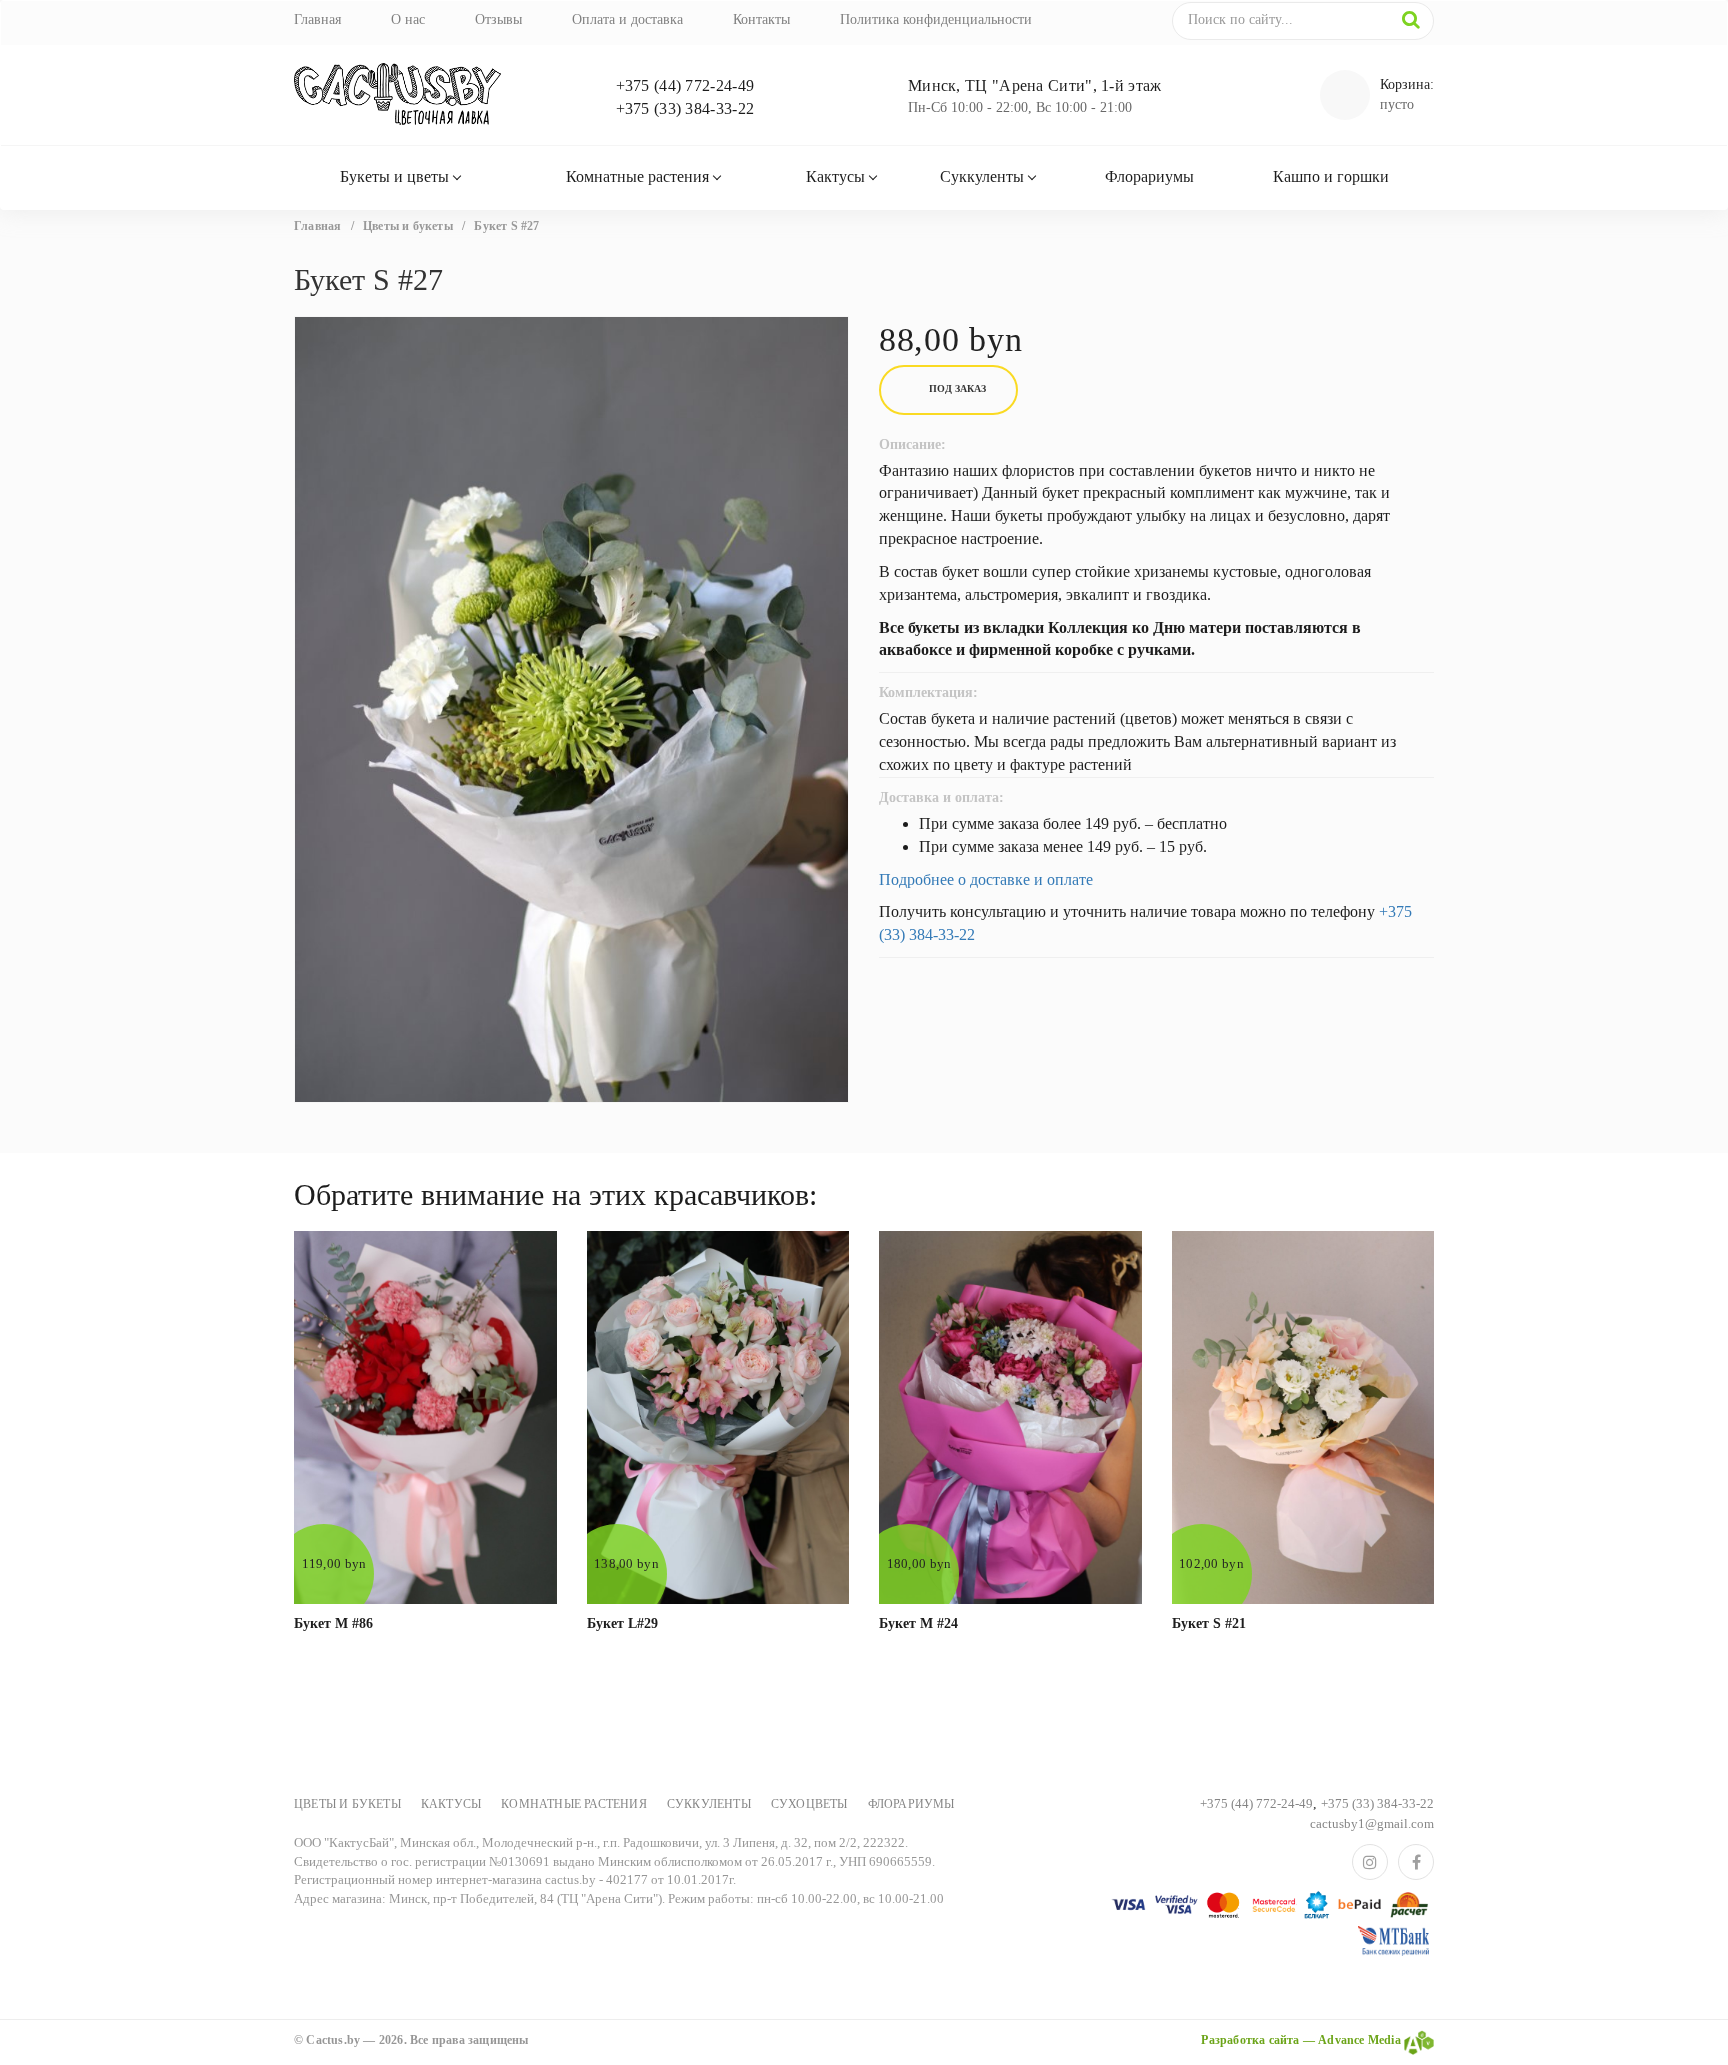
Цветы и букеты (347, 1804)
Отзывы (498, 19)
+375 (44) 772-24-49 (685, 85)
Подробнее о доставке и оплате (986, 879)
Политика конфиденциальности (936, 19)
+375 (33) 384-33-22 (685, 108)
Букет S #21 (1209, 1623)
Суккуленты (982, 176)
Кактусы (835, 176)
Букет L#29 (622, 1623)
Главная (317, 19)
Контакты (761, 19)
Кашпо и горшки (1331, 176)
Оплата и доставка (627, 19)
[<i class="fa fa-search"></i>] (1411, 20)
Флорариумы (1149, 176)
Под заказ (957, 388)
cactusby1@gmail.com (1372, 1823)
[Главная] (425, 95)
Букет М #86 (333, 1623)
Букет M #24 (918, 1623)
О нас (408, 19)
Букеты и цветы (394, 176)
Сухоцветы (809, 1804)
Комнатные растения (637, 176)
